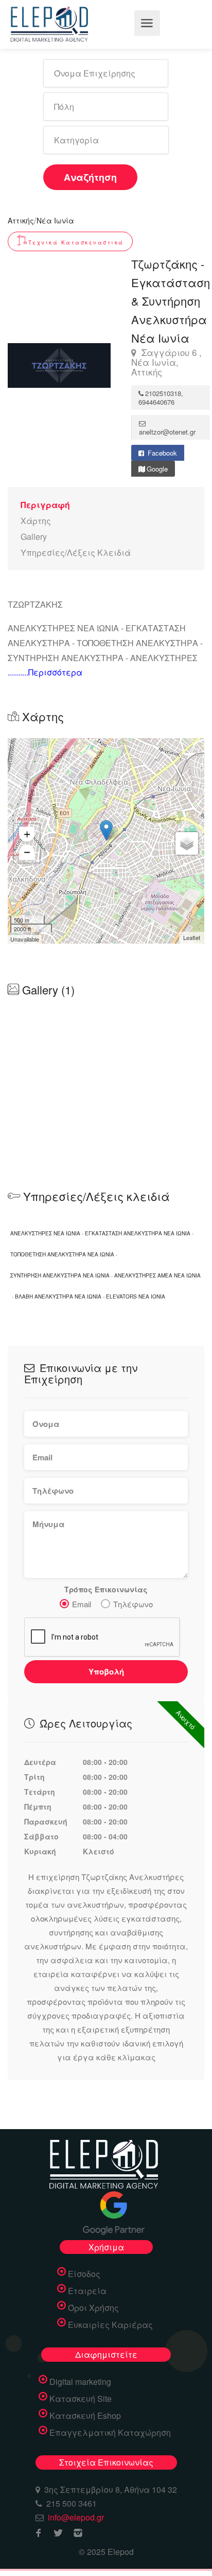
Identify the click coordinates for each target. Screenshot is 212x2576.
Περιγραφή (45, 505)
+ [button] (27, 834)
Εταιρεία (87, 2291)
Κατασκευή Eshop (85, 2416)
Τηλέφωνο (133, 1604)
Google (157, 469)
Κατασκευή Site (81, 2399)
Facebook (161, 453)
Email (82, 1604)
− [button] (27, 852)
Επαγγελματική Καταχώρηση (110, 2433)
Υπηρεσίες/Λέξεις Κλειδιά (76, 552)
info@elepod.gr (76, 2517)
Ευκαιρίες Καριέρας (110, 2325)
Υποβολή (106, 1671)
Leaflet (192, 937)
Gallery (34, 537)
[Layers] (187, 843)
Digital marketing (80, 2382)
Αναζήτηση (90, 177)
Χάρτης (36, 521)
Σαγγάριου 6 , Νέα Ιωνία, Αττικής (166, 362)
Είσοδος (84, 2274)
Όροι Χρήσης (93, 2308)
